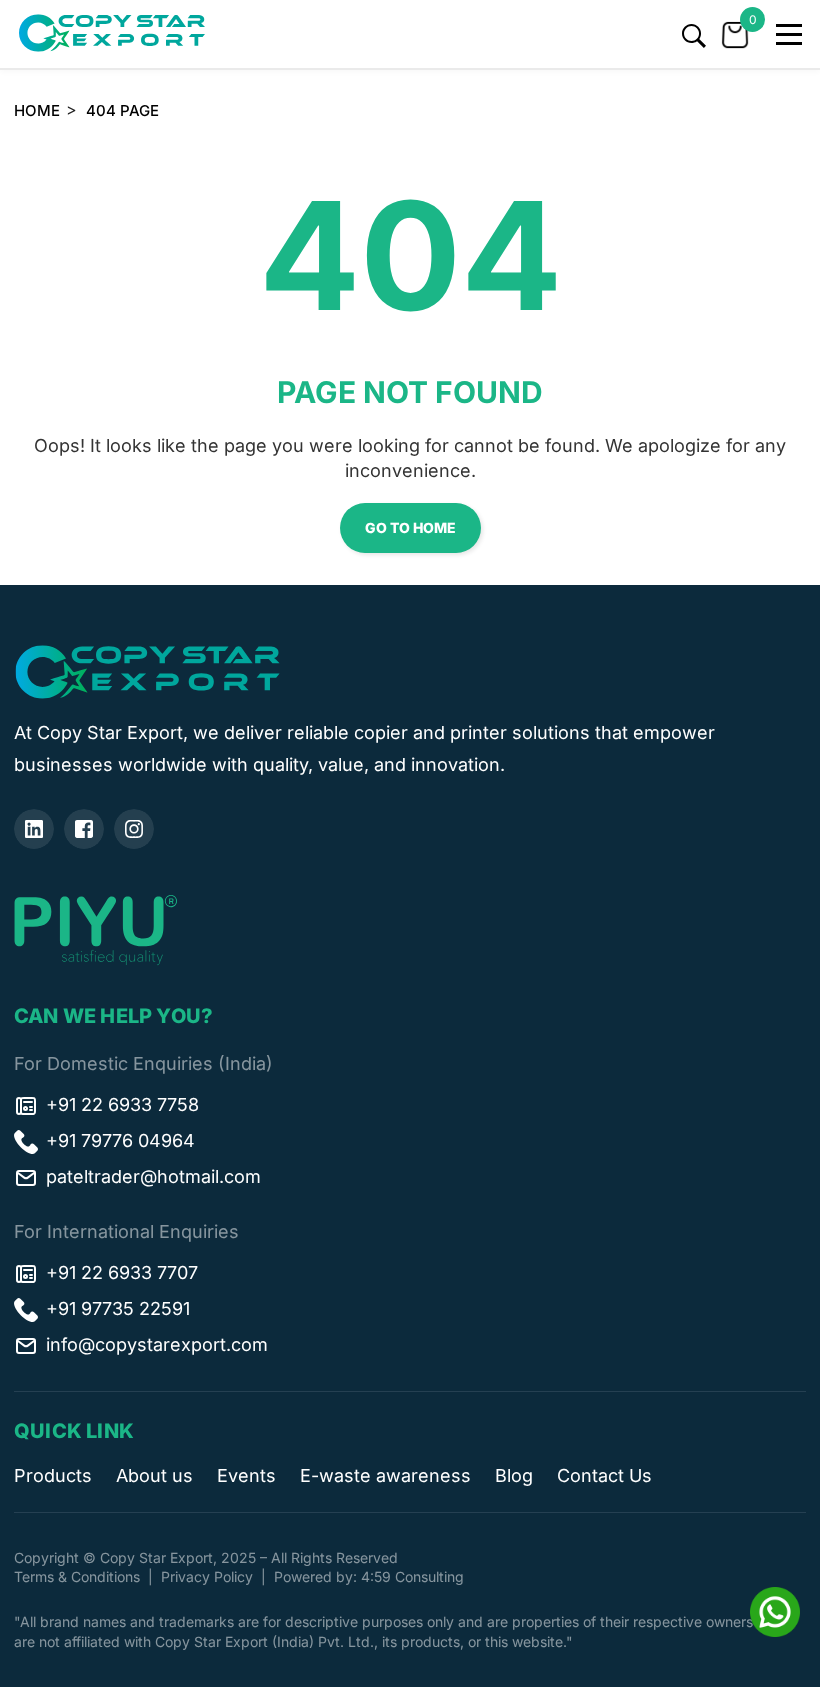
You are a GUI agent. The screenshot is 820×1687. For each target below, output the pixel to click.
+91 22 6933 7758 (122, 1104)
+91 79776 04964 (120, 1140)
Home (37, 110)
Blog (514, 1475)
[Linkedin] (34, 829)
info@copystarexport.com (157, 1344)
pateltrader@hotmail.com (153, 1176)
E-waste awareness (385, 1475)
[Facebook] (84, 829)
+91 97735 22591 (118, 1308)
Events (246, 1475)
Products (53, 1475)
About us (154, 1475)
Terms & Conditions (77, 1576)
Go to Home (410, 527)
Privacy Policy (207, 1576)
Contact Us (604, 1475)
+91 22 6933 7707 (122, 1272)
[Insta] (134, 829)
